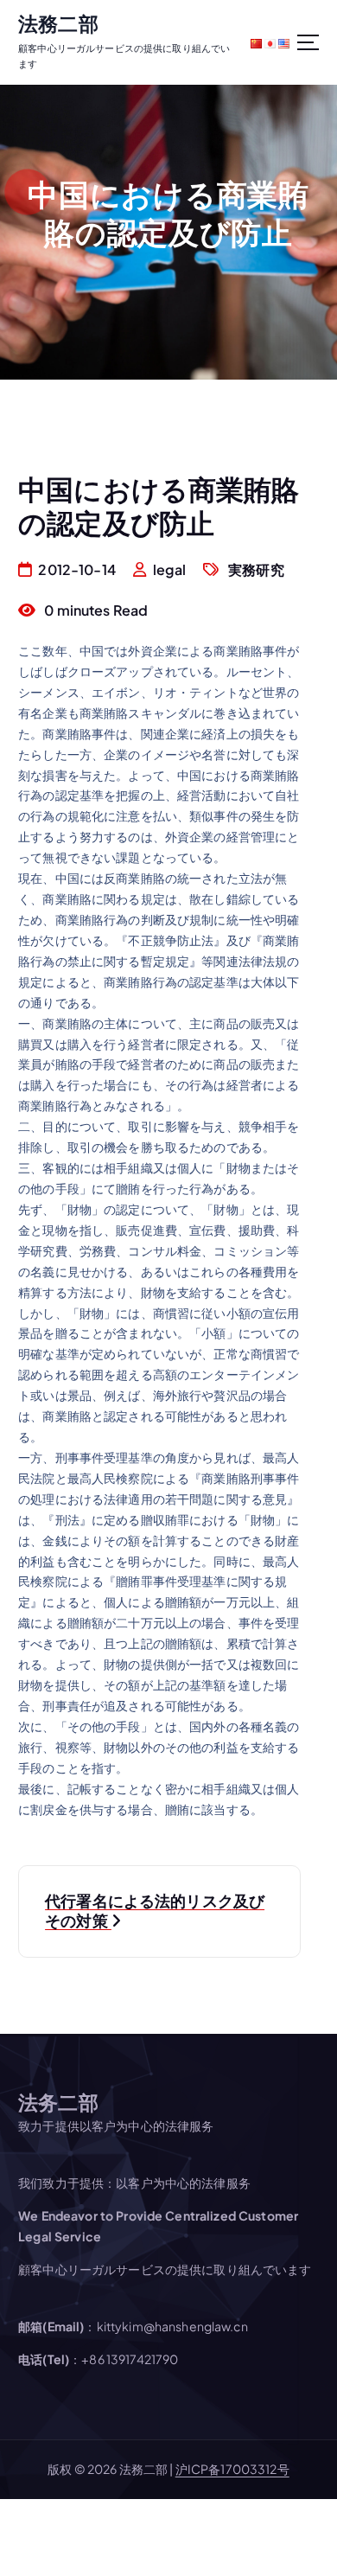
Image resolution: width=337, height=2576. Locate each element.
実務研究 (256, 569)
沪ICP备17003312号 (232, 2469)
